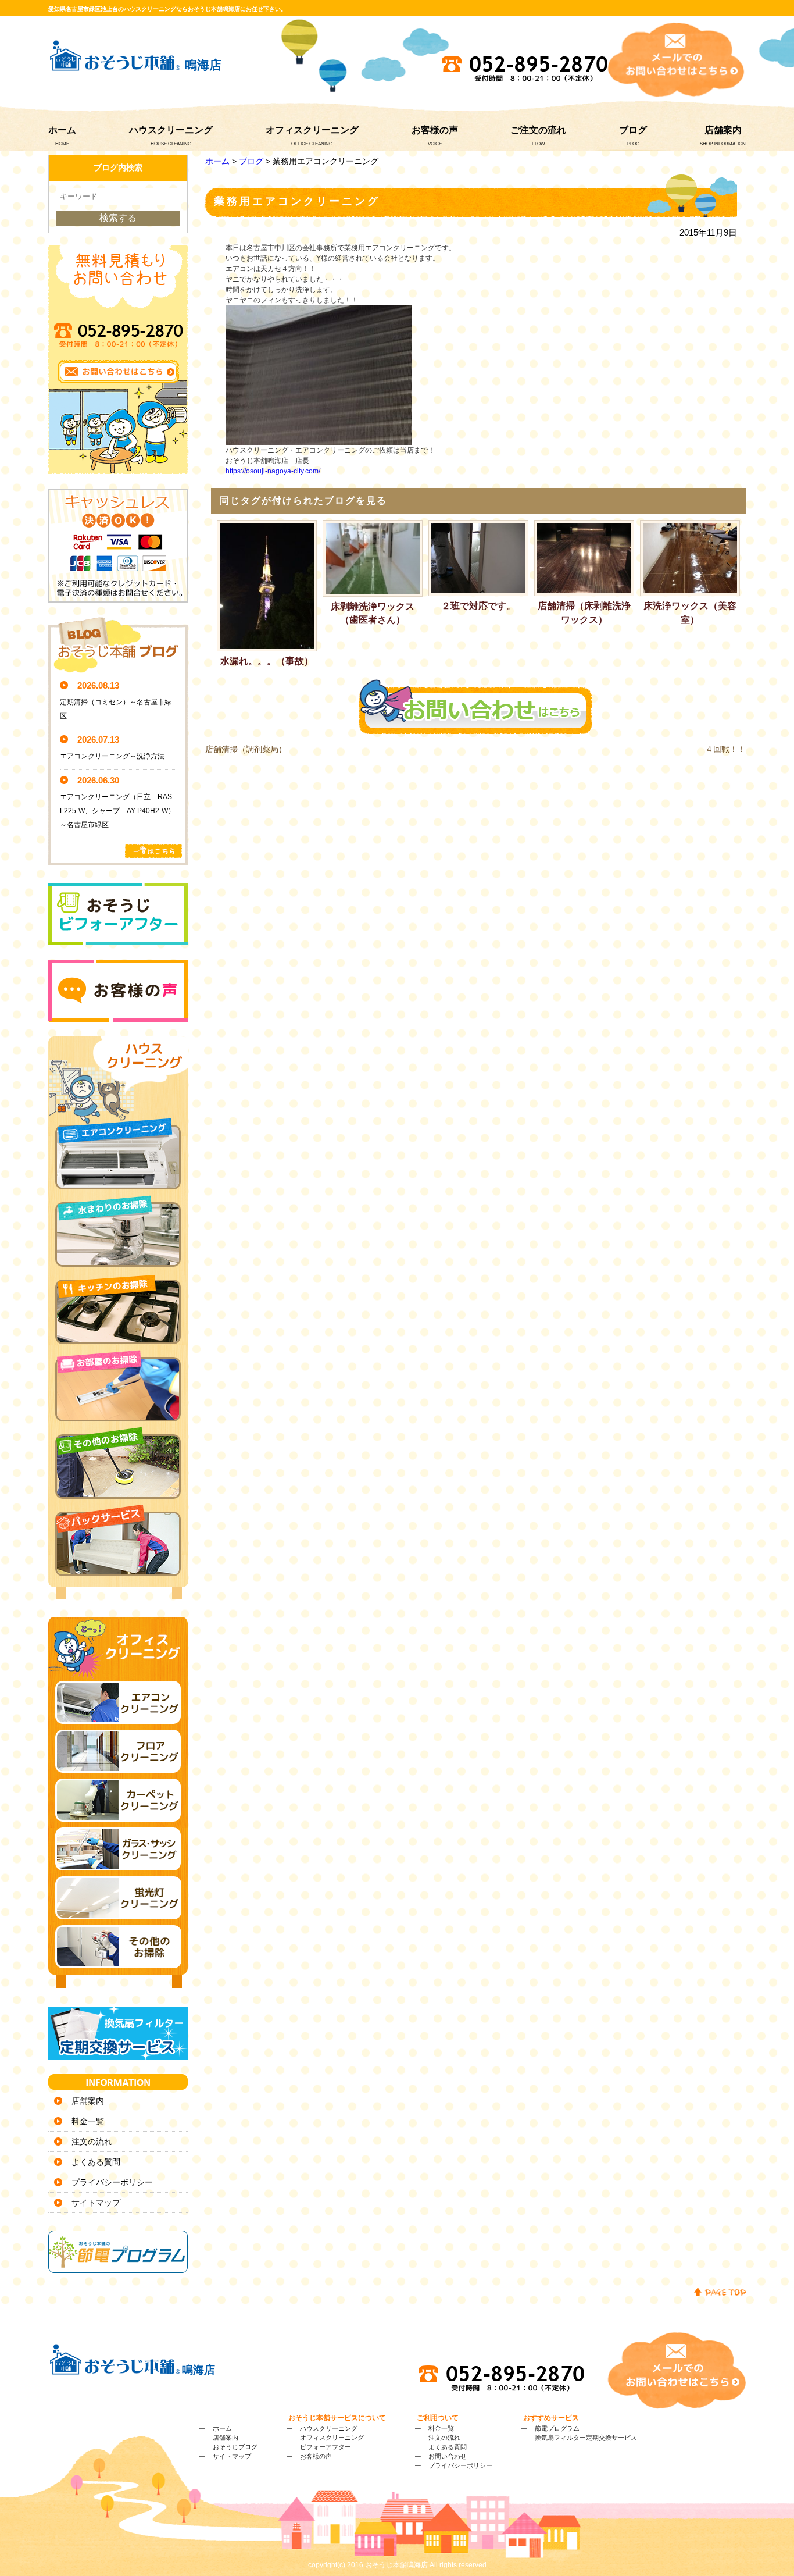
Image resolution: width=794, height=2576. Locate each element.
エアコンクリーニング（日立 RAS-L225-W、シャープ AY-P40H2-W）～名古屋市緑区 (117, 811)
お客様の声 (435, 130)
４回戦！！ (725, 749)
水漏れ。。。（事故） (267, 661)
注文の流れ (92, 2142)
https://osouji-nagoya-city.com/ (273, 471)
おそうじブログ (235, 2447)
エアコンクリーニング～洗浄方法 (112, 756)
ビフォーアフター (326, 2447)
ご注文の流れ (538, 130)
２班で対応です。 (478, 606)
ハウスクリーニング (171, 130)
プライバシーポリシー (112, 2182)
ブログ (633, 130)
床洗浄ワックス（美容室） (690, 613)
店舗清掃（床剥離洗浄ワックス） (584, 613)
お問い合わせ (448, 2456)
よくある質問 (96, 2162)
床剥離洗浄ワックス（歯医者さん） (373, 613)
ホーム (62, 130)
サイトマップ (96, 2203)
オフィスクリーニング (312, 130)
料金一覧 (88, 2121)
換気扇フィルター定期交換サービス (586, 2438)
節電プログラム (557, 2428)
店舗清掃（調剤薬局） (246, 749)
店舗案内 (723, 130)
